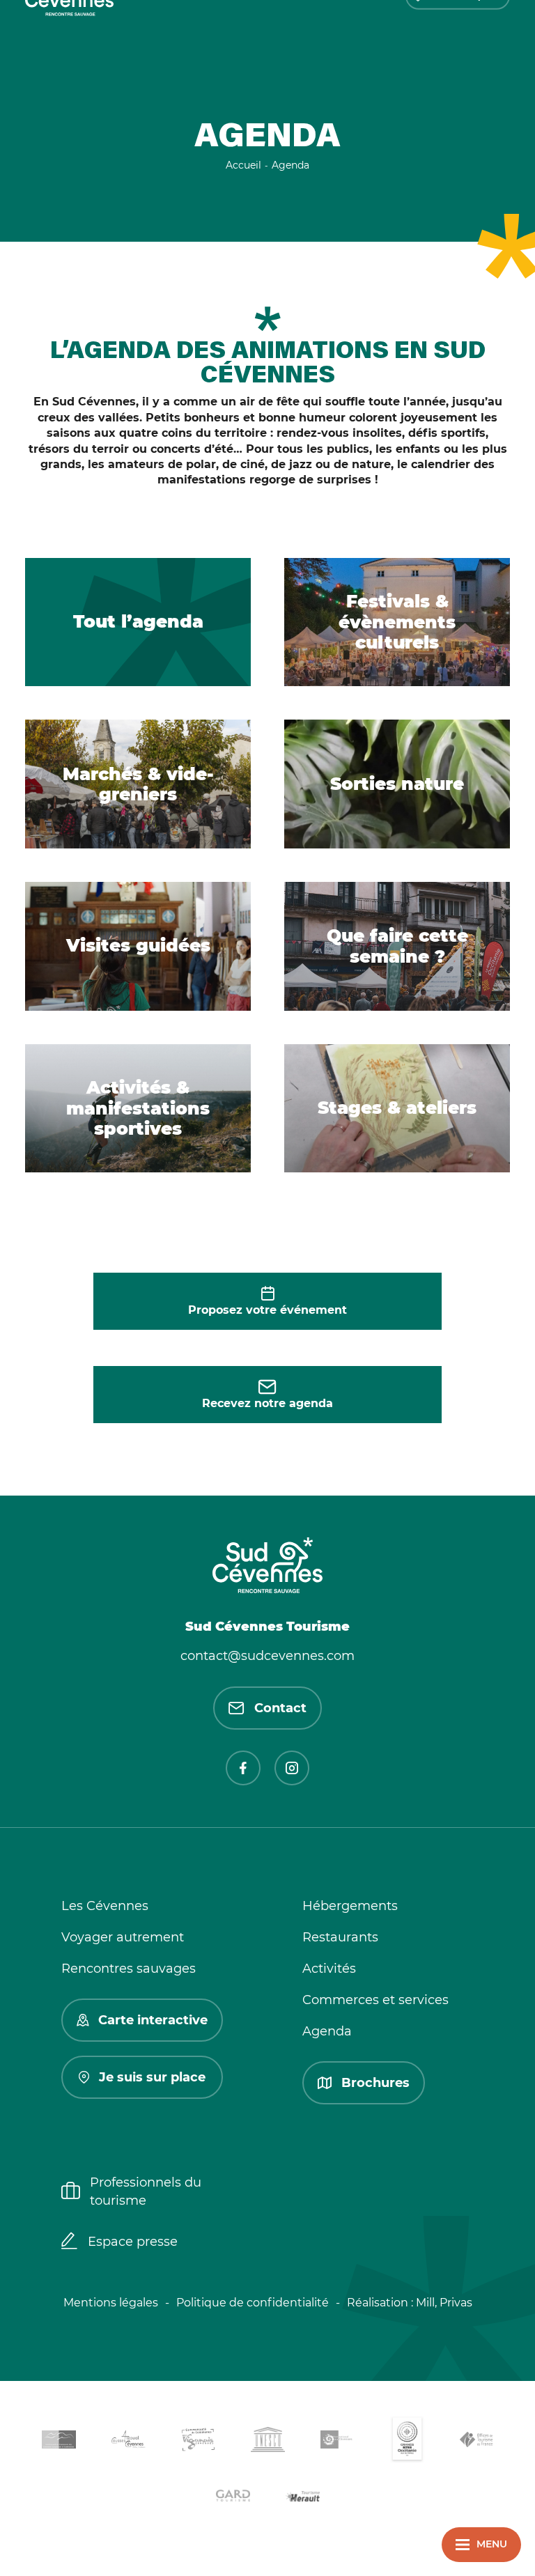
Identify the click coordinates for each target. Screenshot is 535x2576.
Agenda (327, 2031)
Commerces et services (375, 2000)
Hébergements (350, 1906)
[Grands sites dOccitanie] (407, 2442)
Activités (329, 1969)
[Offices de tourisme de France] (476, 2442)
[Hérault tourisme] (302, 2498)
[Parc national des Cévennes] (337, 2442)
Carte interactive (153, 2020)
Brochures (375, 2083)
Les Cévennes (105, 1906)
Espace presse (133, 2242)
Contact (280, 1708)
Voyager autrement (123, 1937)
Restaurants (340, 1937)
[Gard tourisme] (233, 2498)
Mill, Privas (444, 2303)
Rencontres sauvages (129, 1969)
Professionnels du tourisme (146, 2191)
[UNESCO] (267, 2442)
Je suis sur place (152, 2077)
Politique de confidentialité (253, 2303)
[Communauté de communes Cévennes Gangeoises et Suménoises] (59, 2442)
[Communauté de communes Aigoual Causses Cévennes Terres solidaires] (128, 2442)
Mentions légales (111, 2303)
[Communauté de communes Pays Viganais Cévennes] (198, 2442)
